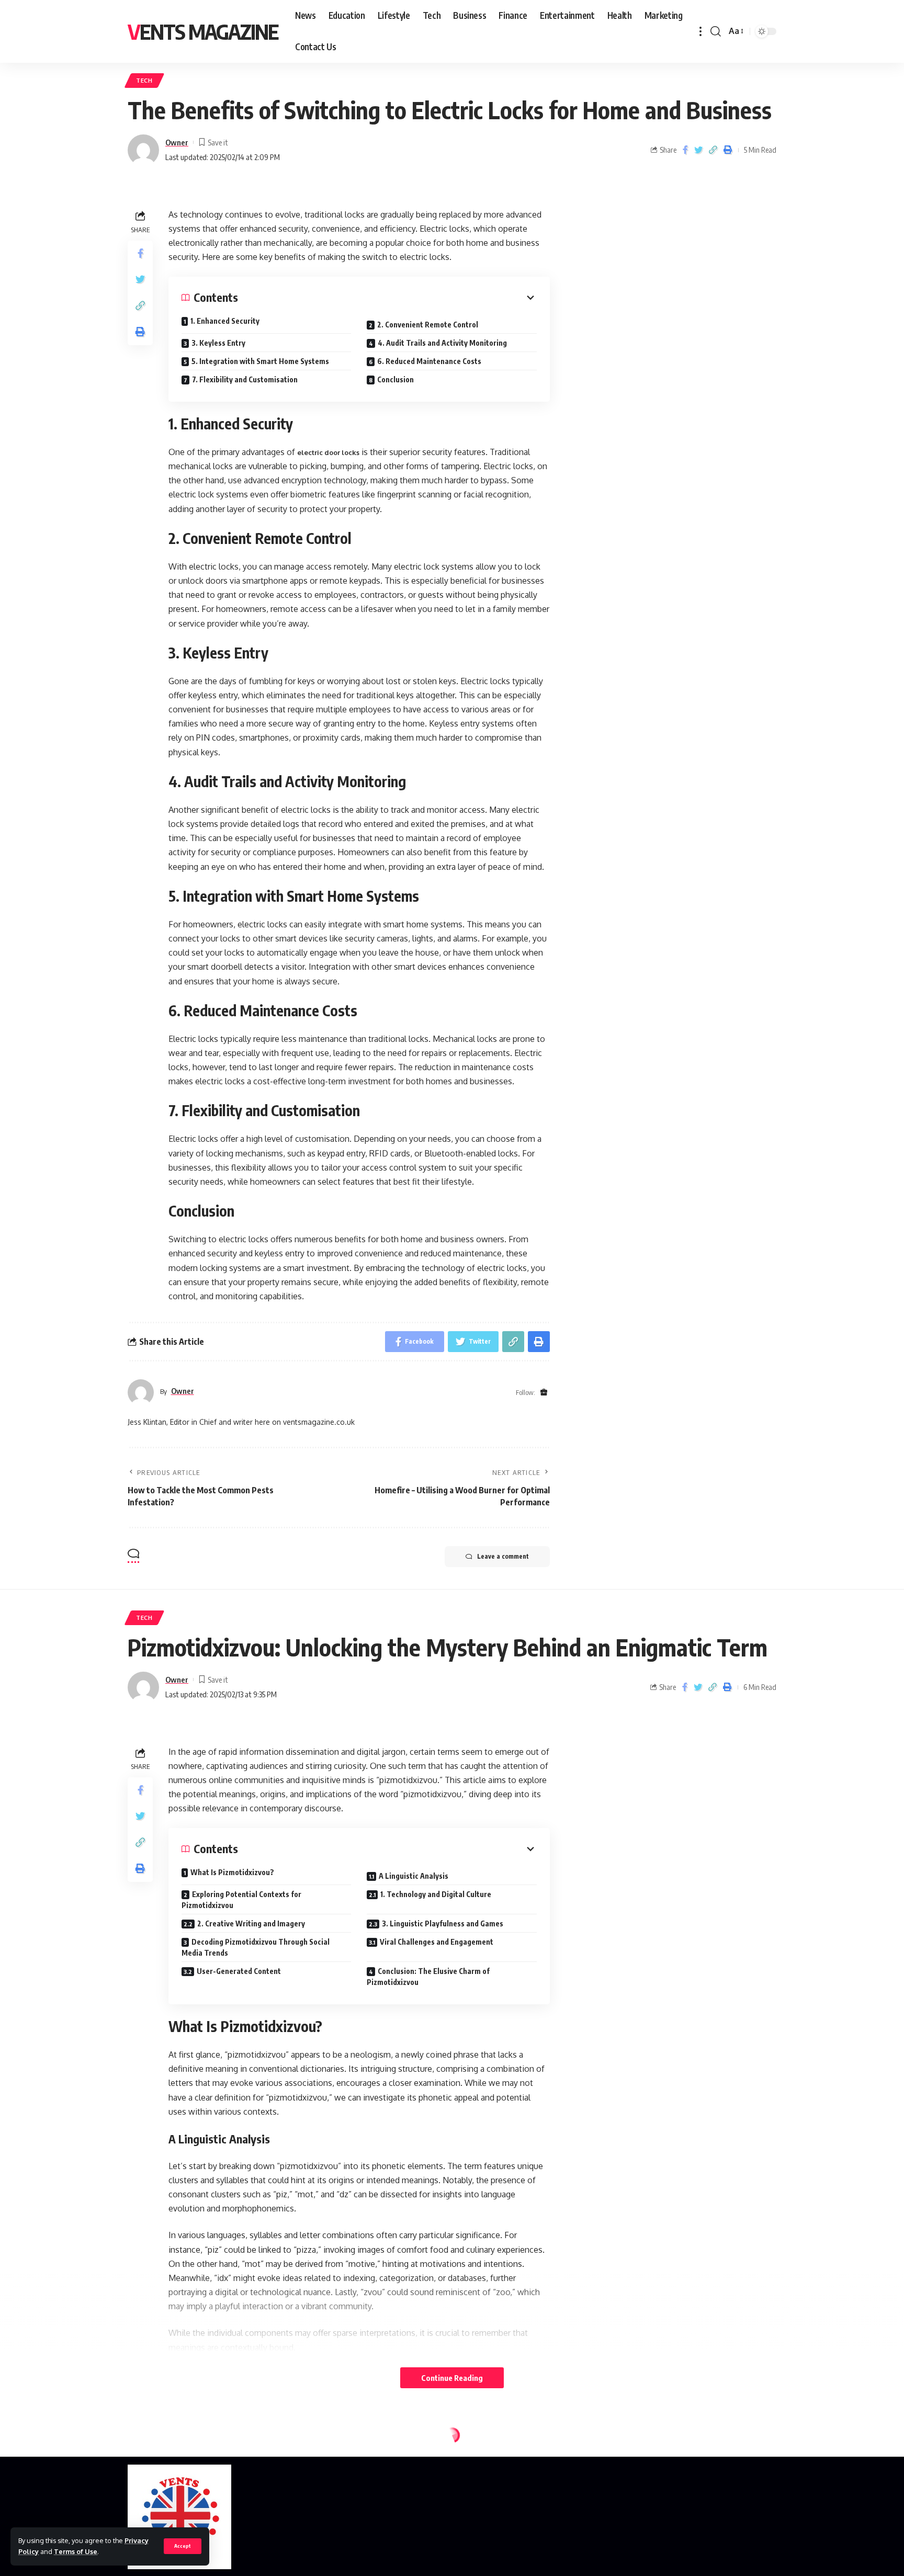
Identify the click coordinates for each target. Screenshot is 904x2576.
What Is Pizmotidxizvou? (232, 1872)
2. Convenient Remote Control (428, 325)
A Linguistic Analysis (414, 1876)
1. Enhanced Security (225, 321)
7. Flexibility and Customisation (245, 379)
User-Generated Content (239, 1971)
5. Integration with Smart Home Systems (260, 361)
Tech (144, 80)
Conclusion (395, 379)
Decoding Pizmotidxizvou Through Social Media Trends (256, 1947)
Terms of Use (76, 2551)
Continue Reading (452, 2378)
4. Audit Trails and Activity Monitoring (442, 343)
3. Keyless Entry (218, 343)
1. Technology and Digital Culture (436, 1894)
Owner (177, 142)
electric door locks (328, 452)
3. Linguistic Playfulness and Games (443, 1924)
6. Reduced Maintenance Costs (429, 361)
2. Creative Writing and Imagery (251, 1924)
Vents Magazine (203, 31)
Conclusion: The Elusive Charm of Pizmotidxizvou (428, 1977)
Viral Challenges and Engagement (437, 1942)
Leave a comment (503, 1556)
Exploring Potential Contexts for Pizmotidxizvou (241, 1900)
